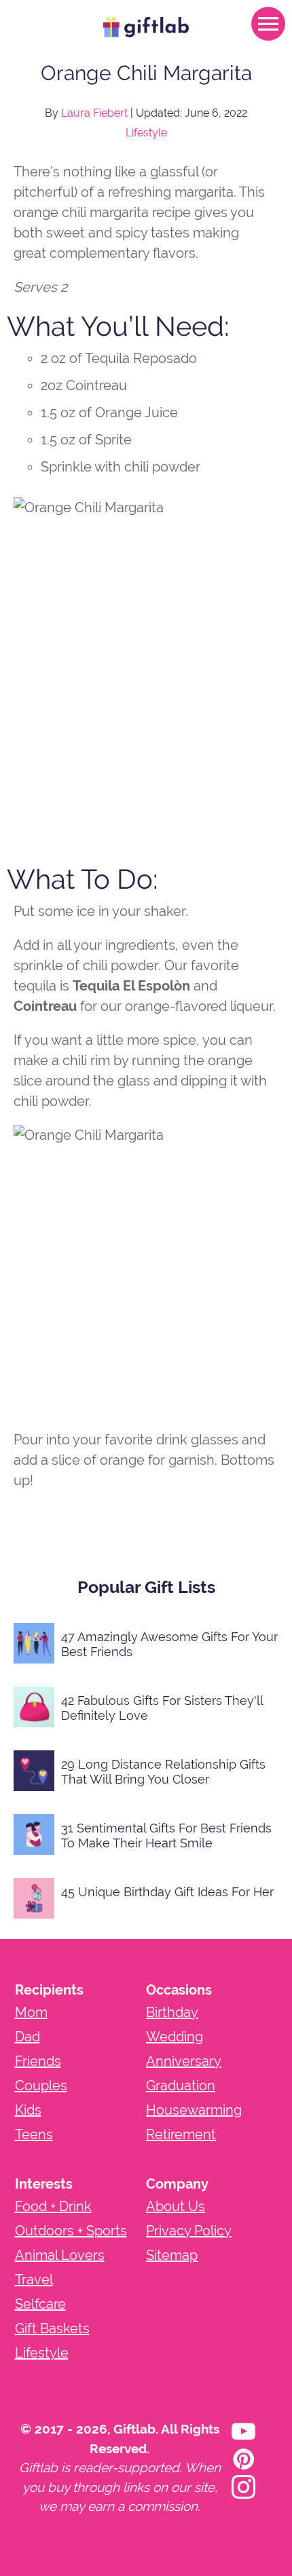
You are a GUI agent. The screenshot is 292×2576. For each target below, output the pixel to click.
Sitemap (172, 2255)
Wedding (175, 2037)
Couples (41, 2085)
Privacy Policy (189, 2231)
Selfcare (40, 2304)
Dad (28, 2037)
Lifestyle (146, 133)
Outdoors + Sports (71, 2231)
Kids (28, 2110)
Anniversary (184, 2061)
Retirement (181, 2134)
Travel (34, 2280)
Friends (38, 2061)
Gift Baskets (52, 2328)
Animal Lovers (60, 2255)
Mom (31, 2012)
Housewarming (194, 2110)
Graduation (181, 2085)
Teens (34, 2134)
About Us (176, 2206)
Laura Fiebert (94, 113)
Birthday (172, 2012)
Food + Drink (53, 2206)
